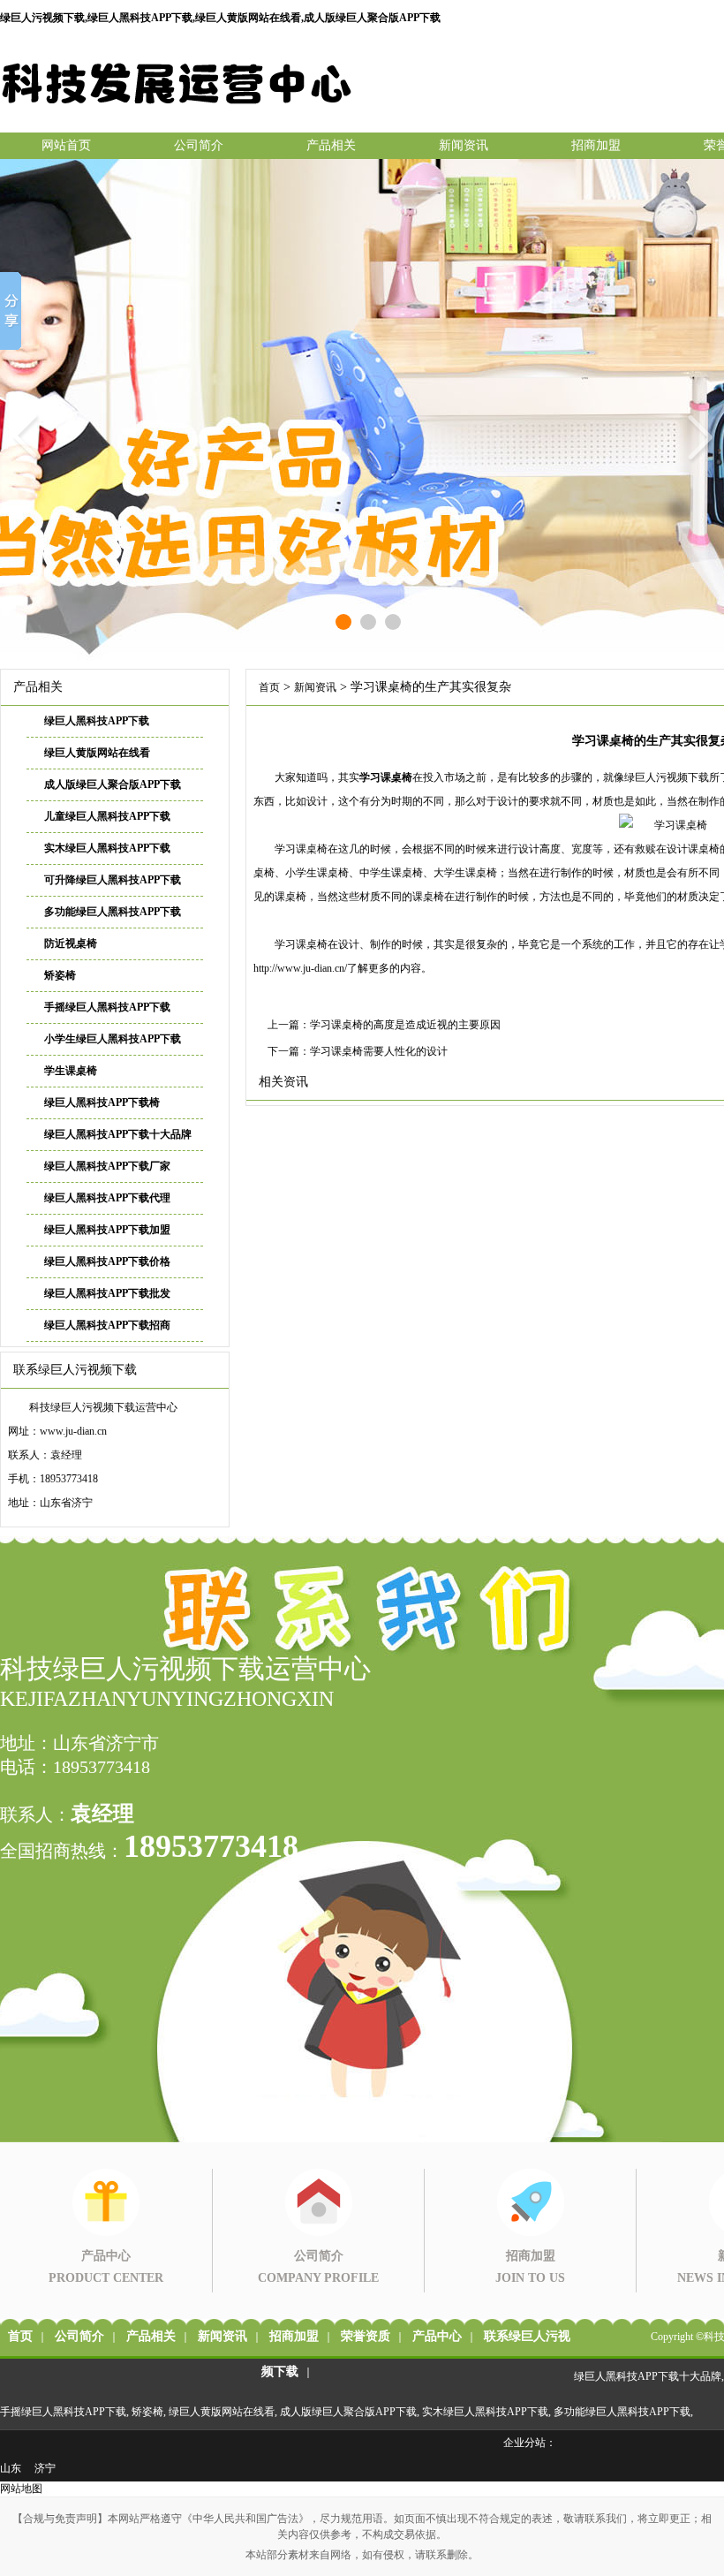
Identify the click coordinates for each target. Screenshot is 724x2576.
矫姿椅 (60, 975)
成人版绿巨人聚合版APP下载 (113, 784)
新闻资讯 (464, 145)
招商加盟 (596, 145)
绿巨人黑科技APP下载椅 (102, 1102)
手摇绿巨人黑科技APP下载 (107, 1007)
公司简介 (199, 145)
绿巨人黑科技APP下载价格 (107, 1261)
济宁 (45, 2468)
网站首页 (66, 145)
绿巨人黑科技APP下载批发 (107, 1293)
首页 (269, 687)
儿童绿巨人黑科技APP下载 (107, 816)
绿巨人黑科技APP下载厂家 (107, 1166)
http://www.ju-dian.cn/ (300, 968)
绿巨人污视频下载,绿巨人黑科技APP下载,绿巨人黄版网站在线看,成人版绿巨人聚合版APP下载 (220, 18)
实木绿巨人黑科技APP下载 (107, 848)
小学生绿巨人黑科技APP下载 (113, 1039)
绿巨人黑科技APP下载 (97, 721)
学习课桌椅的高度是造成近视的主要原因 (405, 1025)
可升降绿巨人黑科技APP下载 (113, 880)
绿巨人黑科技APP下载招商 (107, 1325)
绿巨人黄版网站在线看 (97, 753)
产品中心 (437, 2336)
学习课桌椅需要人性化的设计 (379, 1051)
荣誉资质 (366, 2336)
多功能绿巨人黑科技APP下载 (113, 912)
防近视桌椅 (71, 943)
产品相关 (331, 145)
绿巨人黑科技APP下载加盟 (107, 1230)
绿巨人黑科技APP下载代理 (107, 1198)
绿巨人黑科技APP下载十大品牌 (118, 1134)
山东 (11, 2468)
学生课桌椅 (71, 1071)
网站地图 (21, 2489)
